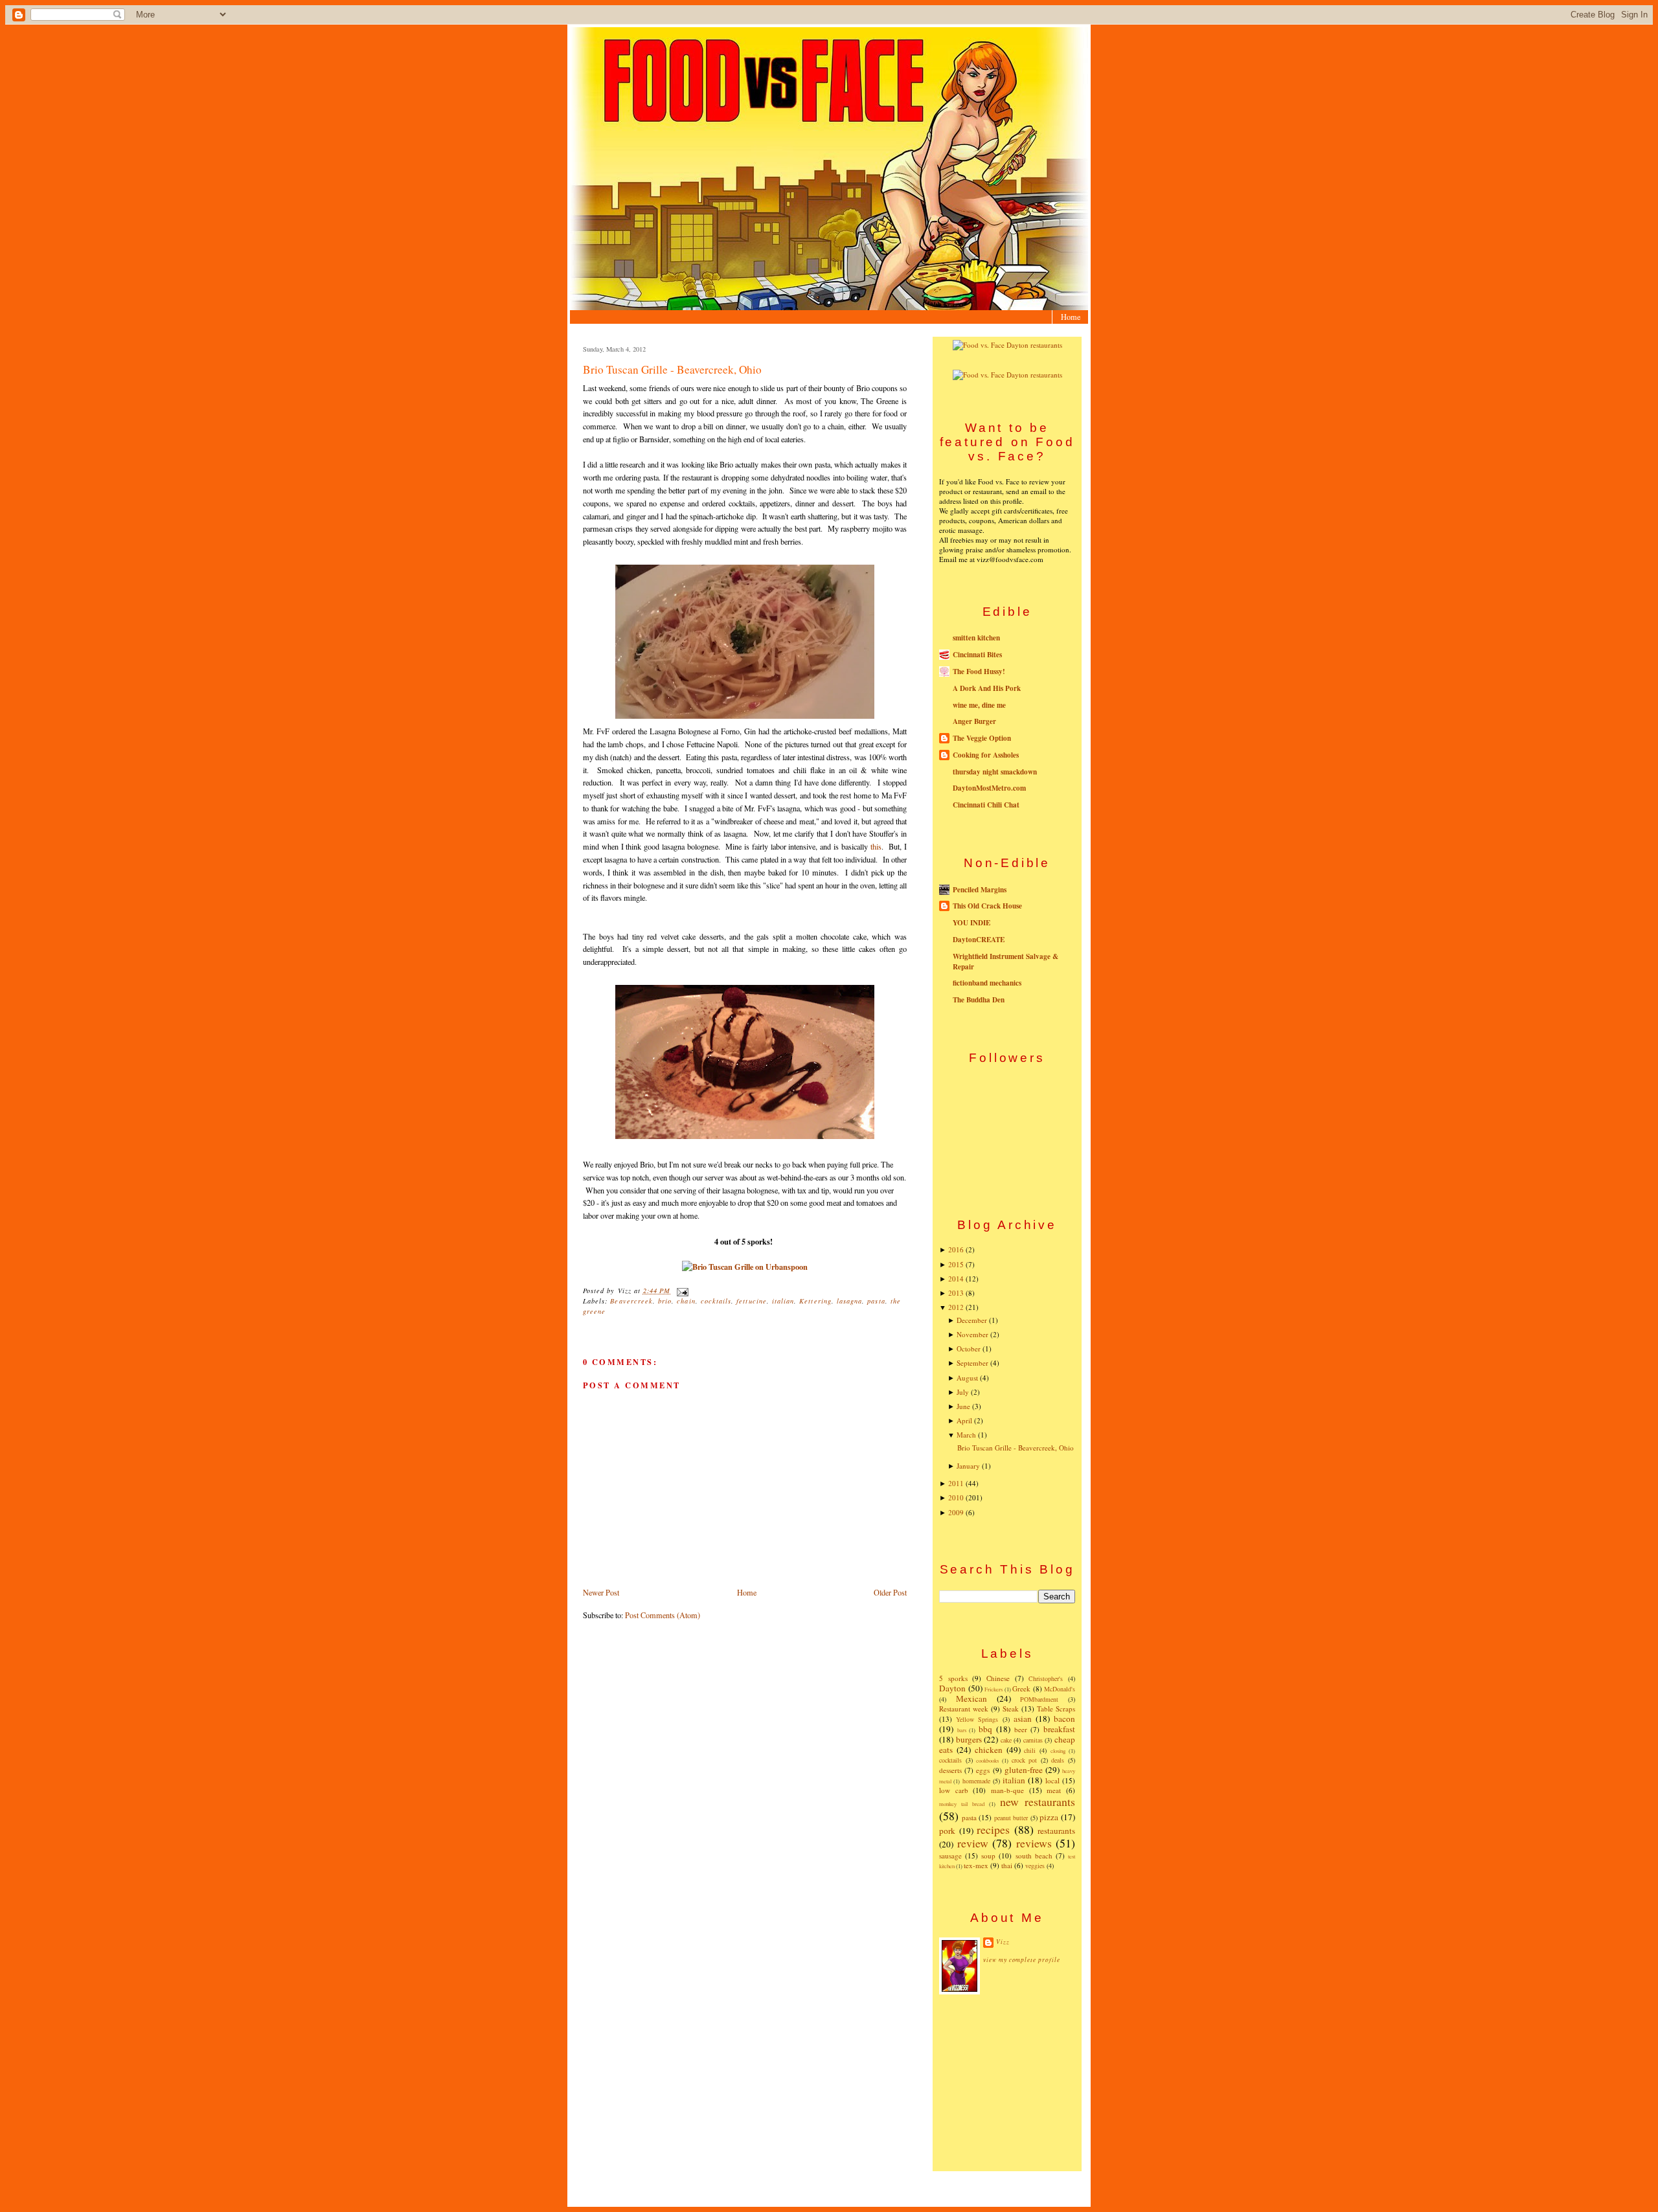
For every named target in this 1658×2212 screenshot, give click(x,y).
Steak (1011, 1709)
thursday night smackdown (995, 772)
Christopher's (1046, 1678)
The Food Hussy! (979, 671)
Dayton (952, 1688)
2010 (956, 1497)
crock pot (1025, 1760)
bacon (1064, 1719)
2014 (956, 1279)
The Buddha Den (979, 1000)
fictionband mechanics (987, 983)
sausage (950, 1856)
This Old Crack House (987, 906)
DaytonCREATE (979, 940)
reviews (1034, 1843)
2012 (956, 1307)
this (876, 846)
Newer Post (601, 1592)
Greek (1021, 1688)
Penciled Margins (980, 890)
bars (962, 1730)
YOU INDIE (971, 923)
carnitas (1033, 1740)
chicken (989, 1750)
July (963, 1392)
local (1052, 1780)
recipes (993, 1829)
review (973, 1843)
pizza (1049, 1817)
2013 (956, 1293)
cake (1006, 1740)
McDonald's (1060, 1689)
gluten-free (1024, 1770)
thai (1007, 1865)
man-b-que (1007, 1790)
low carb (954, 1790)
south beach (1034, 1856)
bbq (985, 1729)
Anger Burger (974, 721)
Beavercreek (631, 1301)
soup (988, 1856)
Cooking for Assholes (986, 755)
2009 (956, 1512)
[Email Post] (680, 1291)
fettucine (751, 1301)
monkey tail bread (962, 1804)
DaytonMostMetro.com (989, 788)
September (972, 1363)
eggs (983, 1770)
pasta (876, 1301)
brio (665, 1301)
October (969, 1349)
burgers (969, 1739)
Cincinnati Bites (977, 655)
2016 (956, 1249)
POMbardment (1039, 1699)
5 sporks (953, 1678)
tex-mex (976, 1865)
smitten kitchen (976, 638)
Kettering (815, 1301)
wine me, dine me (979, 705)
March (966, 1435)
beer (1021, 1729)
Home (1071, 317)
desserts (950, 1770)
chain (686, 1301)
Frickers (994, 1689)
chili (1030, 1750)
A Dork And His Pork (987, 688)
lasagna (849, 1301)
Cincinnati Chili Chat (986, 805)
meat (1054, 1790)
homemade (976, 1781)
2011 (956, 1483)
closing (1058, 1751)
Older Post (890, 1592)
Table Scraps (1056, 1709)
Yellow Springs (977, 1719)
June (963, 1406)
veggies (1035, 1866)
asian (1023, 1719)
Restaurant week (964, 1709)
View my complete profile (1022, 1960)
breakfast (1059, 1729)
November (972, 1334)
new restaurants (1038, 1801)
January (968, 1466)
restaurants (1056, 1831)
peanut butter (1011, 1818)
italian (783, 1301)
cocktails (716, 1301)
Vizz (1003, 1942)
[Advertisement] (1007, 2082)
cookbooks (987, 1760)
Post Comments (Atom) (663, 1615)
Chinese (998, 1678)
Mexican (971, 1699)
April (964, 1420)
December (972, 1320)
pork (947, 1831)
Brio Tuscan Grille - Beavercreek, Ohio (672, 369)
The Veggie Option (982, 738)
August (967, 1378)
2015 (956, 1264)
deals (1058, 1760)
